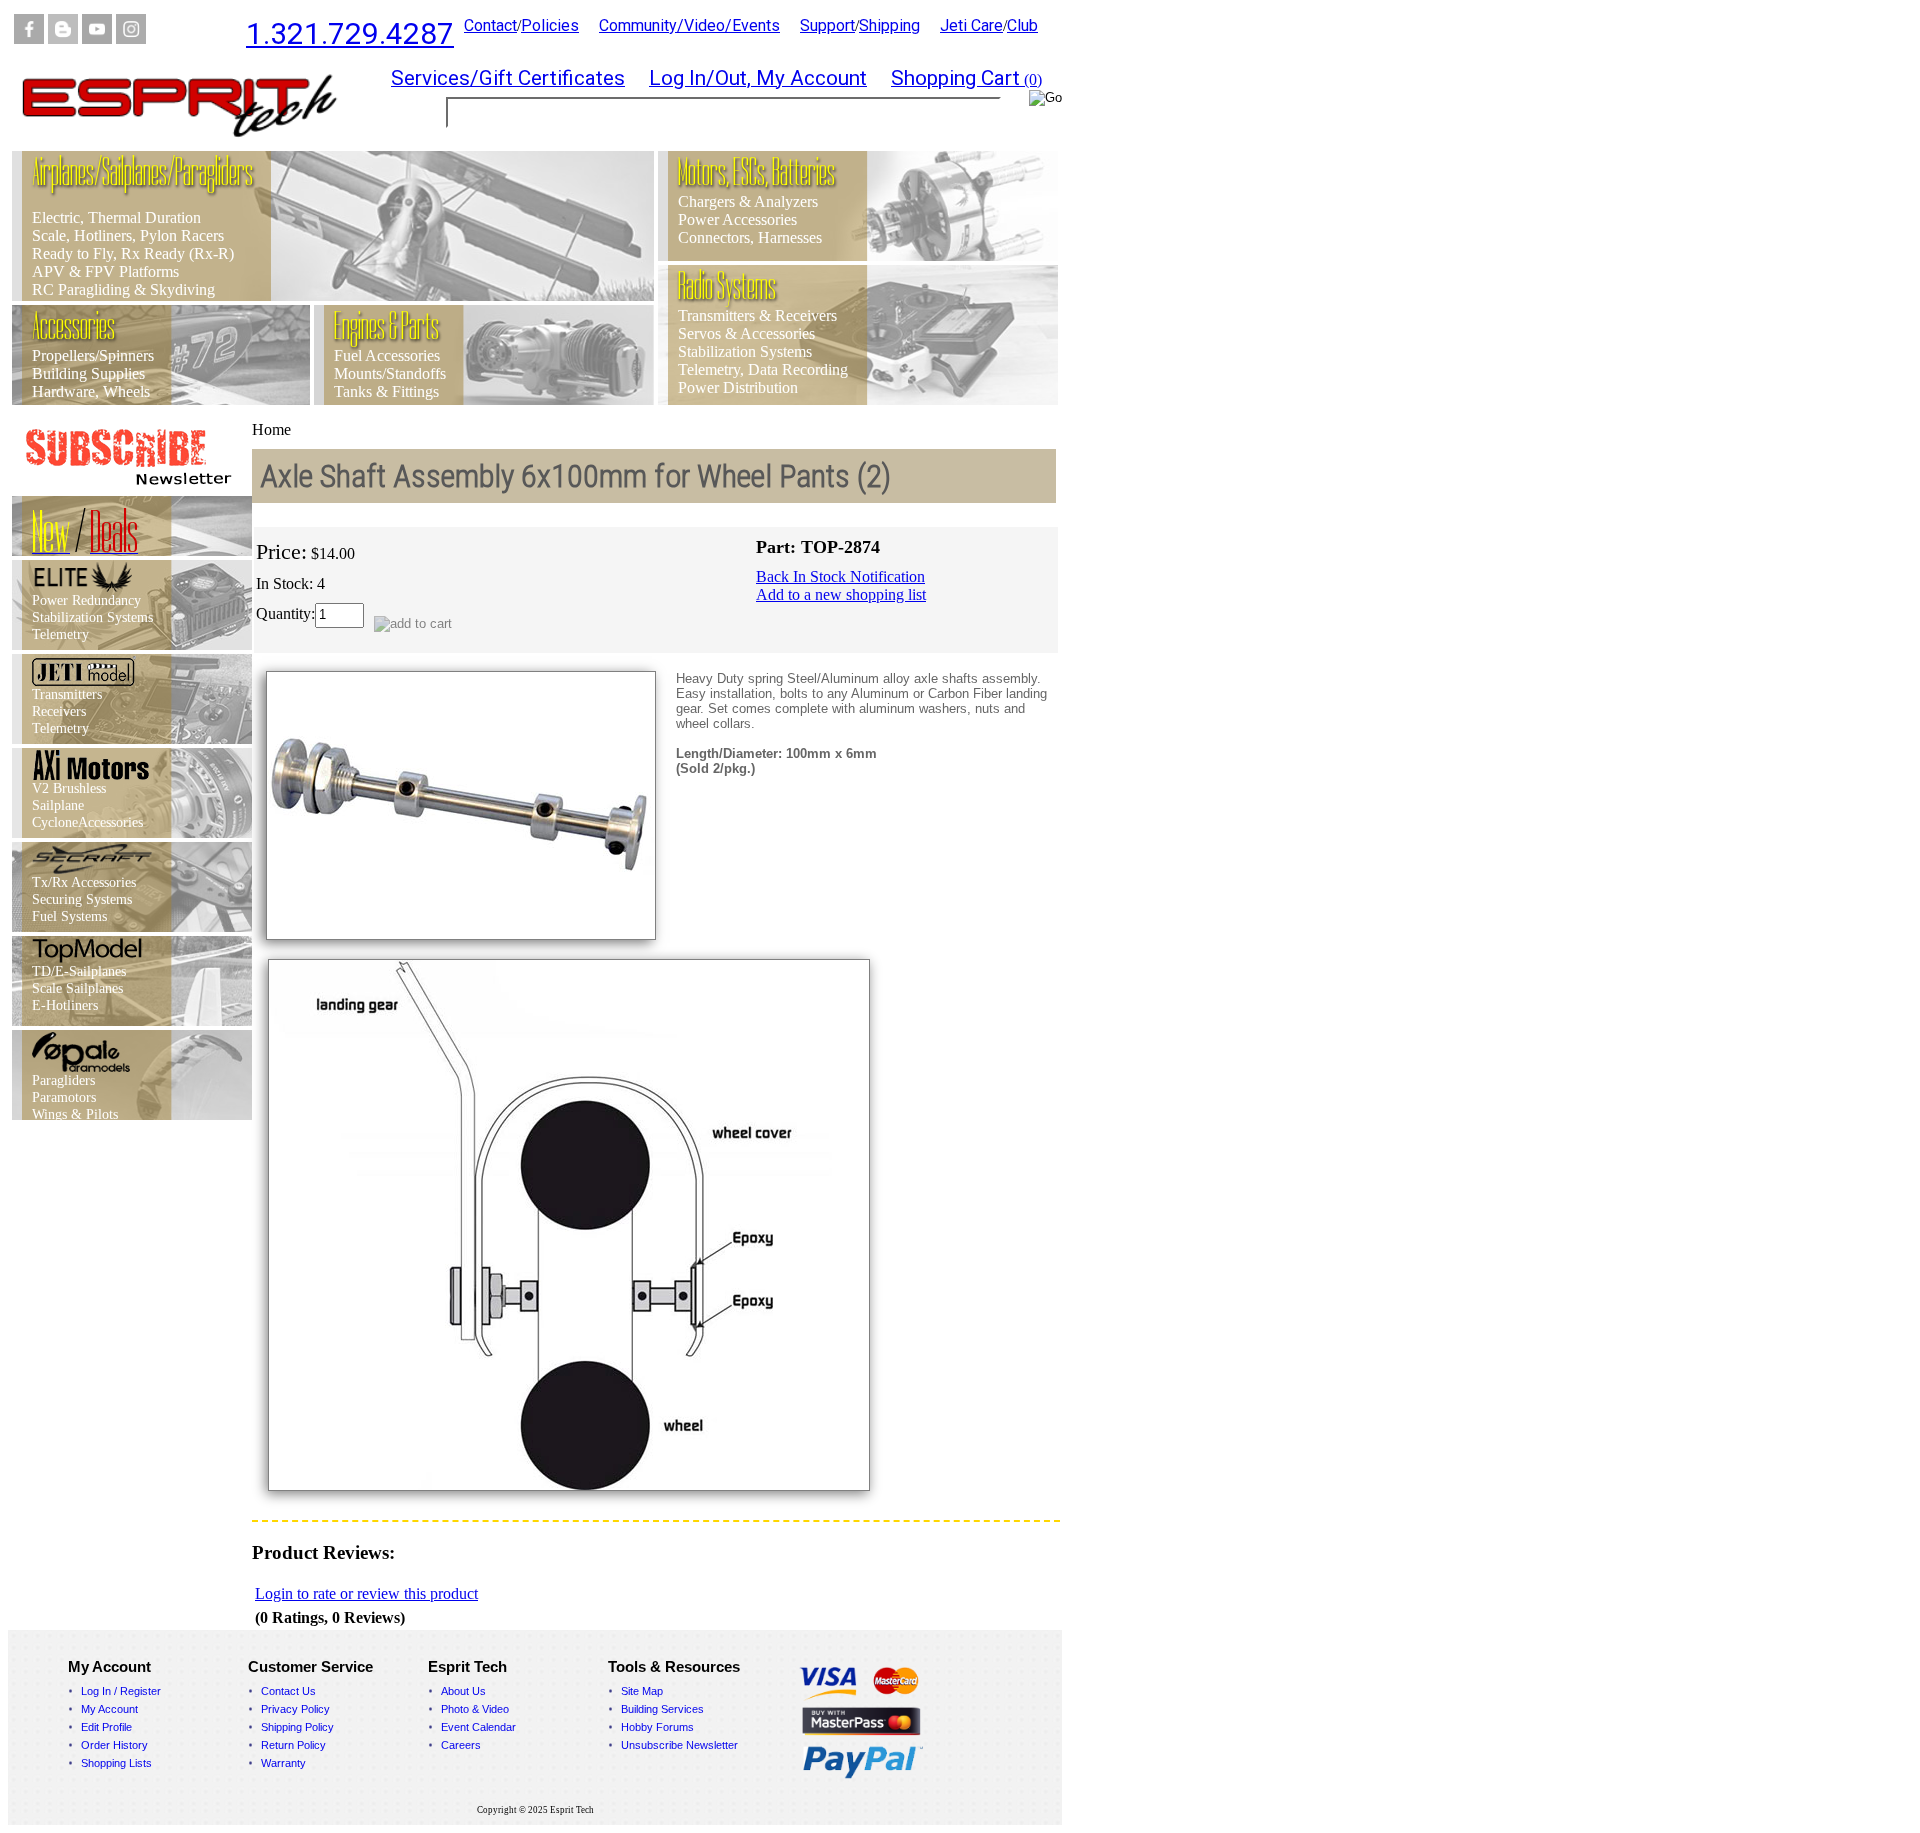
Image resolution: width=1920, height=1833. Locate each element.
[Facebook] (29, 38)
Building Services (662, 1709)
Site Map (642, 1691)
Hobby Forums (657, 1727)
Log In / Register (121, 1691)
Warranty (283, 1763)
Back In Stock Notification (840, 576)
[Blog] (63, 38)
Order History (114, 1745)
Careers (461, 1745)
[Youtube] (97, 38)
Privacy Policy (295, 1709)
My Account (109, 1709)
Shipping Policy (297, 1727)
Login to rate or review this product (366, 1593)
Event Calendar (478, 1727)
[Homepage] (192, 145)
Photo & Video (475, 1709)
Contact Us (288, 1691)
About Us (463, 1691)
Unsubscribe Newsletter (679, 1745)
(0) (966, 79)
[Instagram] (131, 38)
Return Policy (293, 1745)
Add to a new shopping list (841, 594)
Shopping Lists (116, 1763)
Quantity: (285, 613)
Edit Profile (106, 1727)
